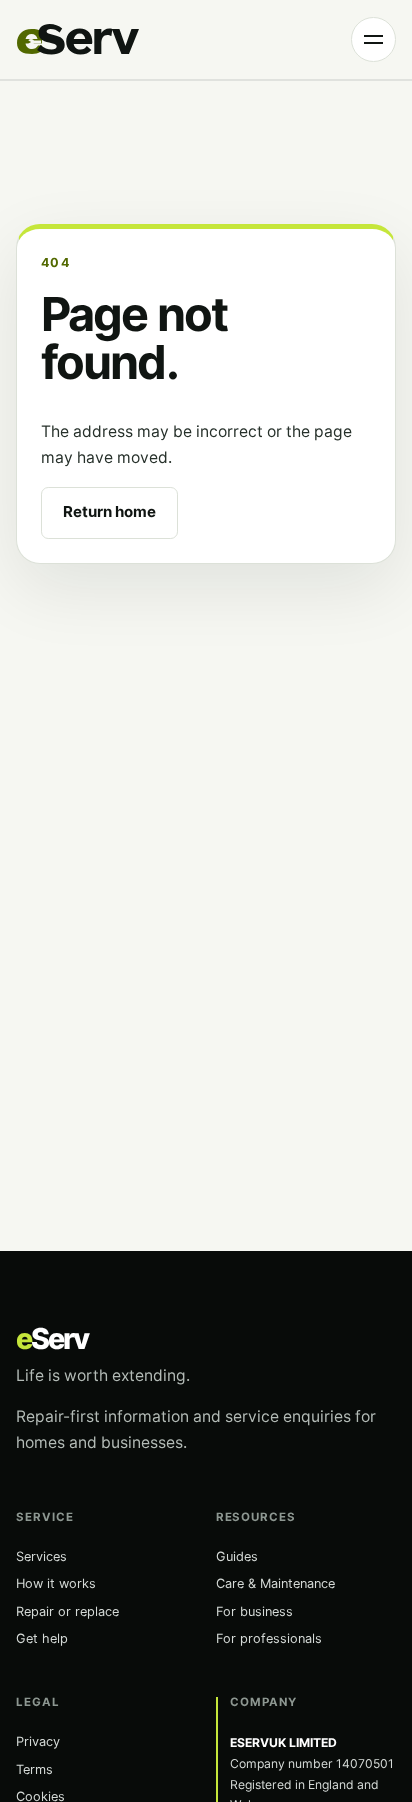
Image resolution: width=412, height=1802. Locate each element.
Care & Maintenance (275, 1583)
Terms (34, 1769)
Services (41, 1556)
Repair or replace (67, 1611)
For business (254, 1611)
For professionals (269, 1638)
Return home (109, 511)
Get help (42, 1638)
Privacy (38, 1741)
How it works (56, 1583)
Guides (237, 1556)
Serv (52, 1338)
